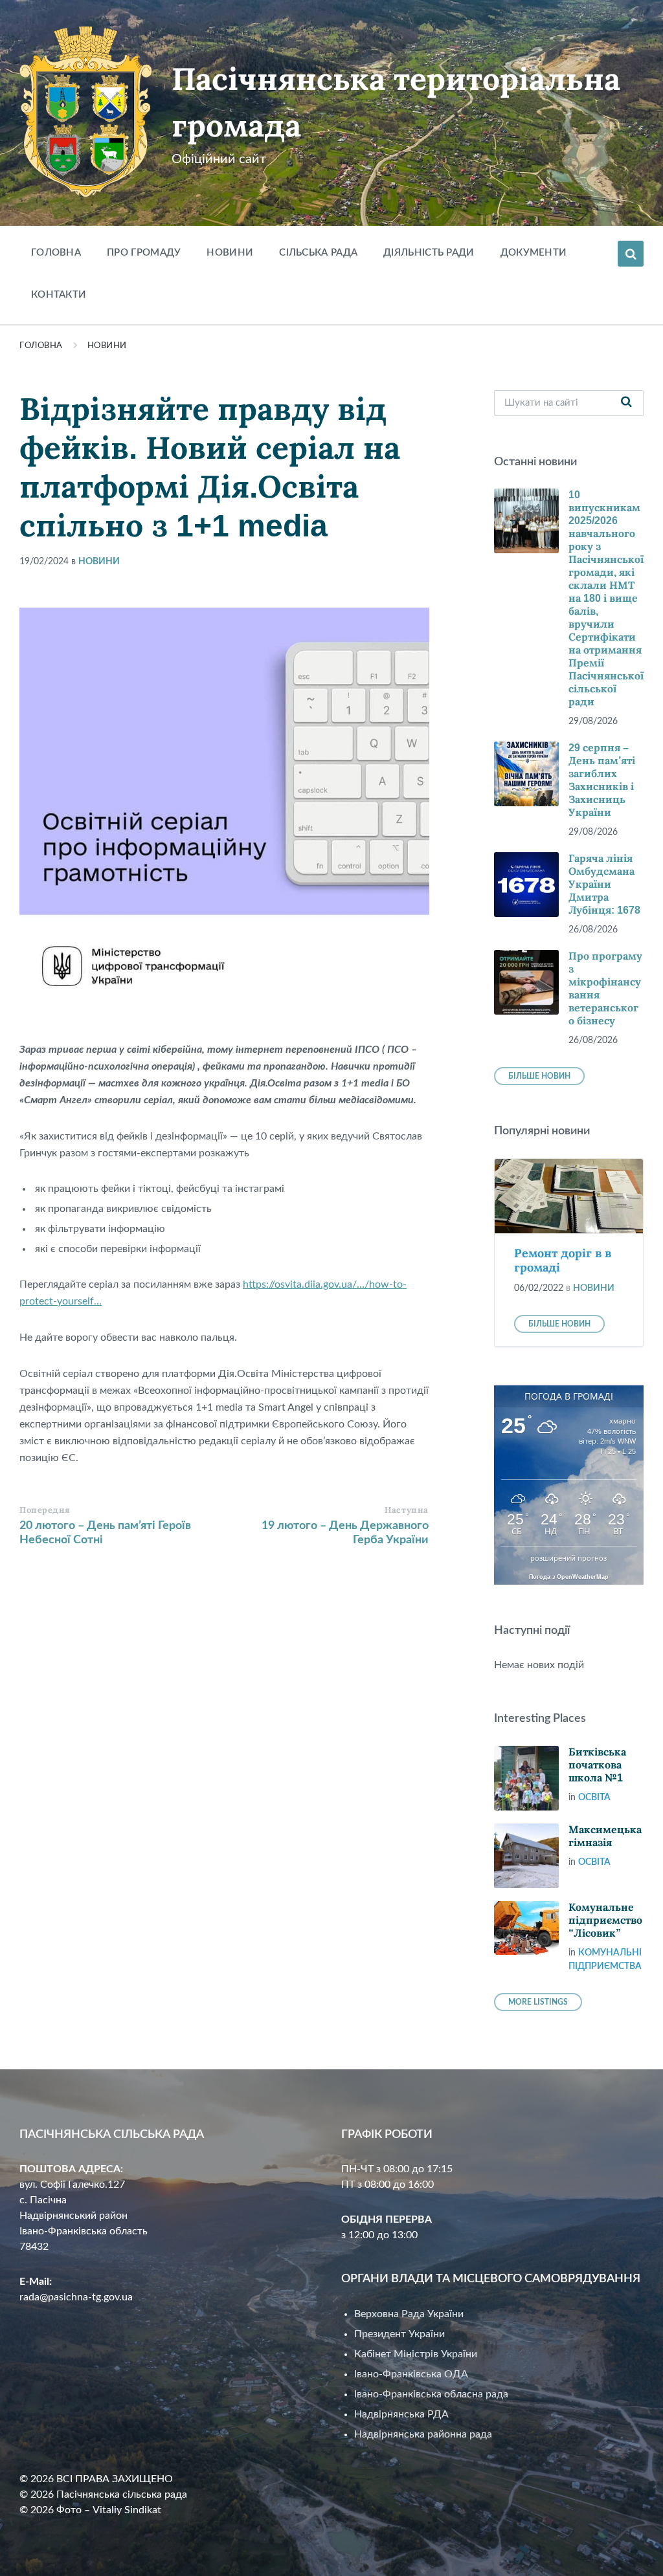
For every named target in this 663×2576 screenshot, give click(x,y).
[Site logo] (86, 194)
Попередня (45, 1510)
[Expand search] (631, 254)
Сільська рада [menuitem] (318, 253)
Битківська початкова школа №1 (597, 1765)
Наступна (406, 1510)
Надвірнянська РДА (401, 2414)
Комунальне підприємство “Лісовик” (605, 1920)
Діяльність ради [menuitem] (429, 253)
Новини (107, 346)
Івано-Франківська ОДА (411, 2374)
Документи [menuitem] (534, 253)
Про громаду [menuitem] (144, 253)
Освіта (594, 1798)
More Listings (538, 2002)
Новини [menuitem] (230, 253)
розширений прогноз (568, 1558)
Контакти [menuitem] (59, 295)
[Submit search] (627, 403)
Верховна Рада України (409, 2314)
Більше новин (539, 1076)
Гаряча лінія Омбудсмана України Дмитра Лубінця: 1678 (604, 884)
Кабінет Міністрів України (416, 2354)
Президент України (399, 2334)
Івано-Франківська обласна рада (431, 2394)
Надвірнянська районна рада (423, 2434)
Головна (41, 346)
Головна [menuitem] (56, 253)
